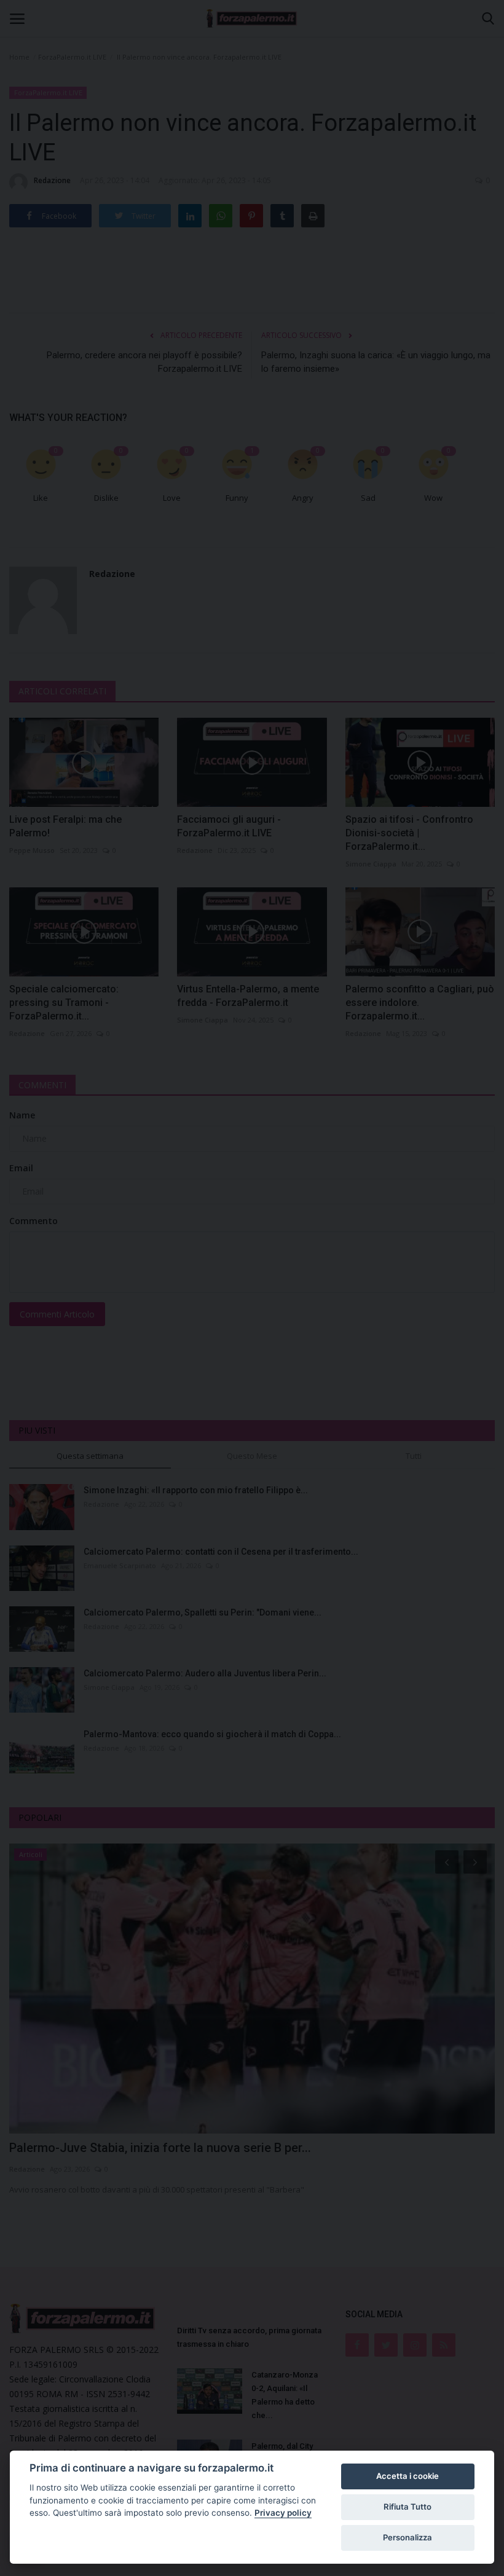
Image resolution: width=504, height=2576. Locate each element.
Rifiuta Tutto (408, 2507)
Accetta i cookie (408, 2476)
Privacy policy (283, 2513)
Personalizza (408, 2537)
